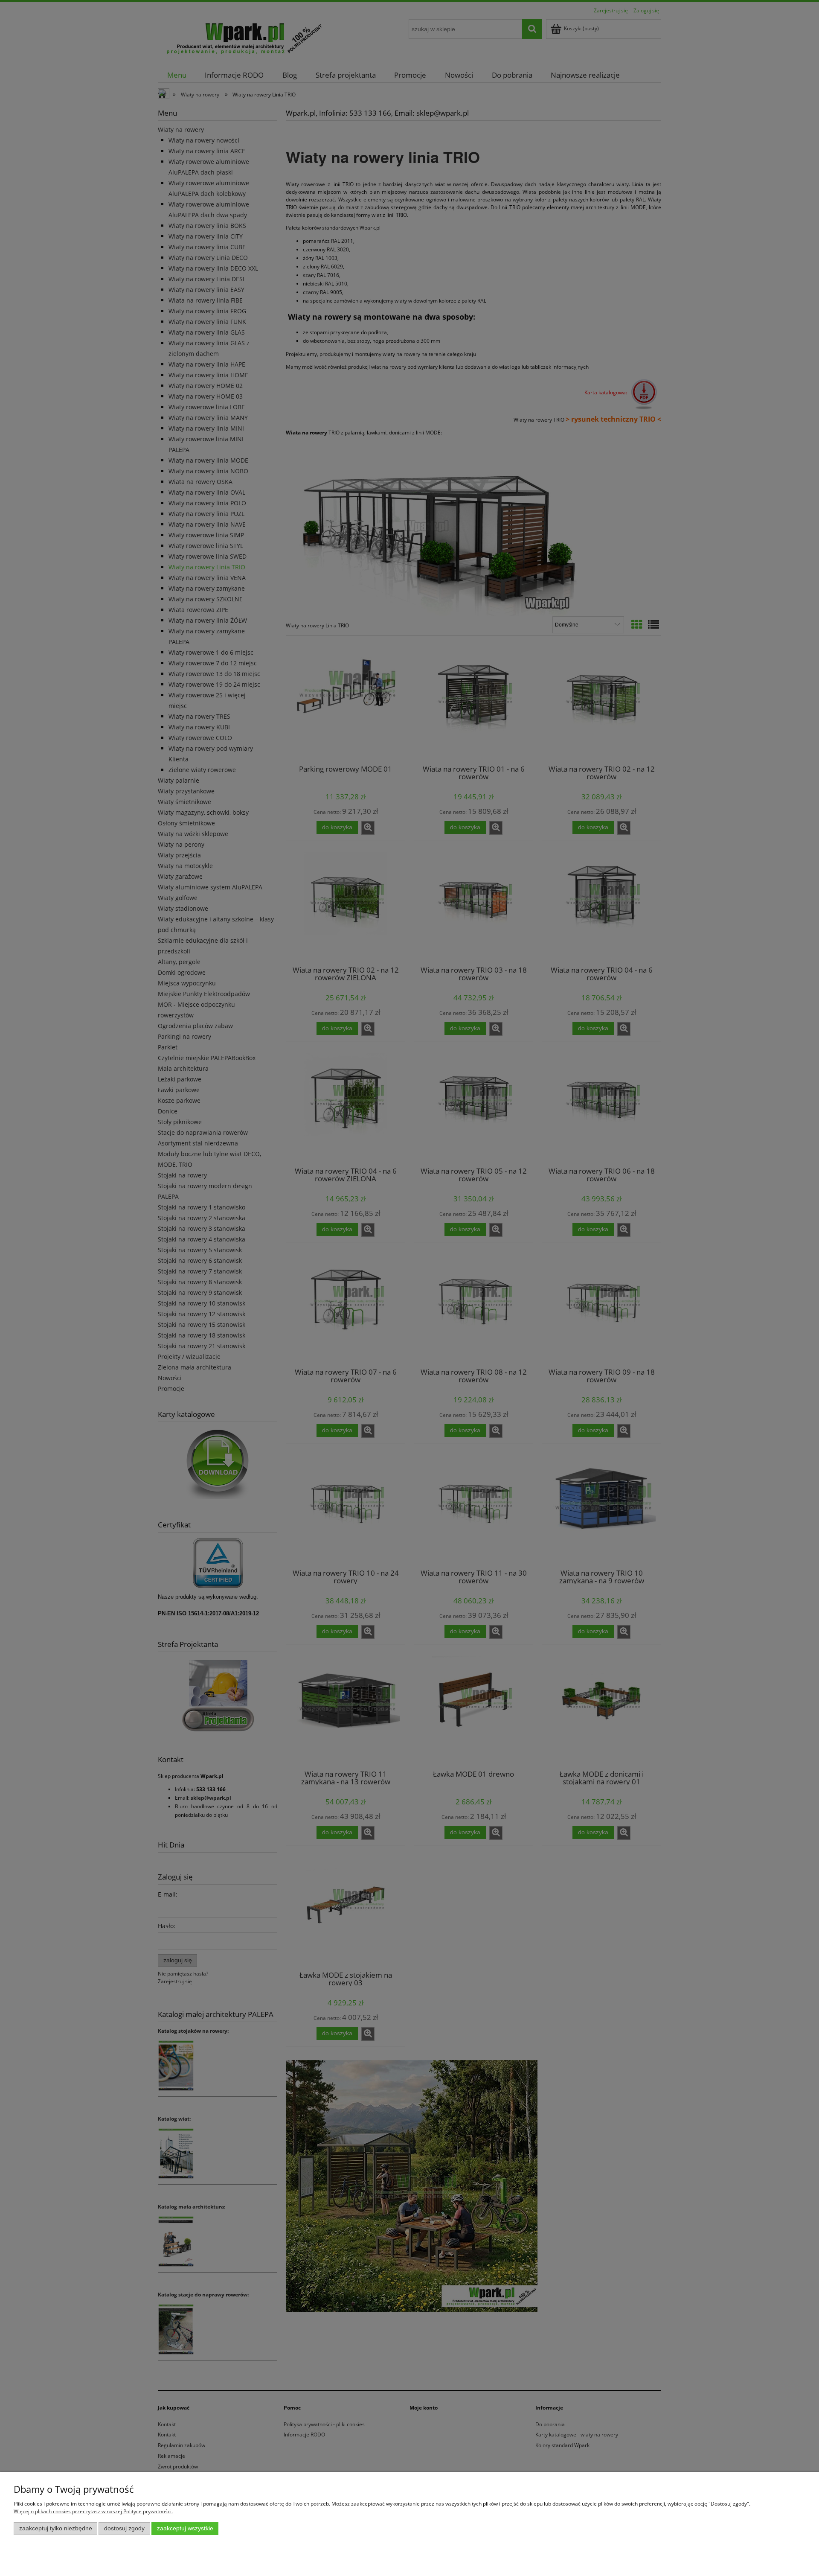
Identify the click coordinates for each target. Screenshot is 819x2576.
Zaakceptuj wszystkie (185, 2528)
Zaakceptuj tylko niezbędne (56, 2528)
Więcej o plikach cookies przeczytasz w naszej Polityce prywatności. (93, 2511)
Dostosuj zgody (124, 2528)
